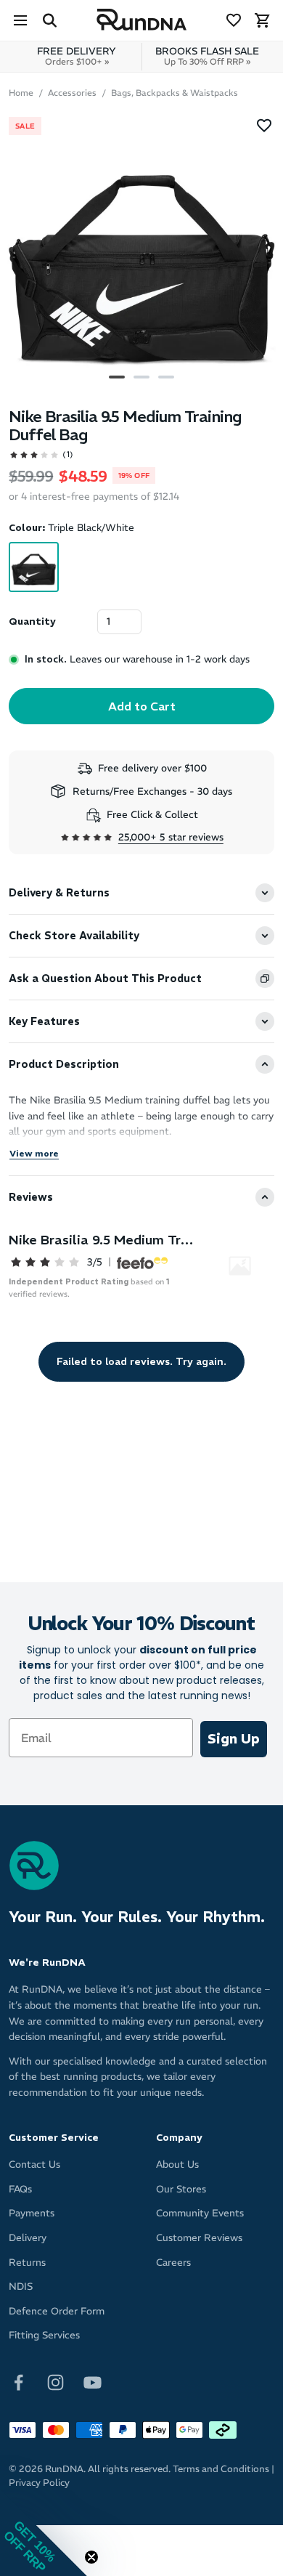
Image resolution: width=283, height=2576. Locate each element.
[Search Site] (49, 20)
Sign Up (234, 1739)
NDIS (21, 2287)
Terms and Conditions (221, 2469)
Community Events (200, 2213)
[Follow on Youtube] (93, 2382)
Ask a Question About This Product (105, 979)
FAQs (20, 2189)
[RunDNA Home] (142, 20)
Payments (32, 2213)
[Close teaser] (91, 2557)
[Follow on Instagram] (56, 2382)
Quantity (32, 621)
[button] (44, 2532)
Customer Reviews (199, 2238)
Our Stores (181, 2189)
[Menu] (20, 20)
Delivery (28, 2238)
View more (34, 1153)
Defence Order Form (57, 2311)
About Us (177, 2164)
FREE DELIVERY (77, 56)
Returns (27, 2263)
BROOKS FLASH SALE (207, 56)
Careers (173, 2263)
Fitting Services (44, 2335)
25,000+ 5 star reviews (171, 837)
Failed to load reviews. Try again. (141, 1361)
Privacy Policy (39, 2483)
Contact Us (34, 2164)
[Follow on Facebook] (19, 2382)
